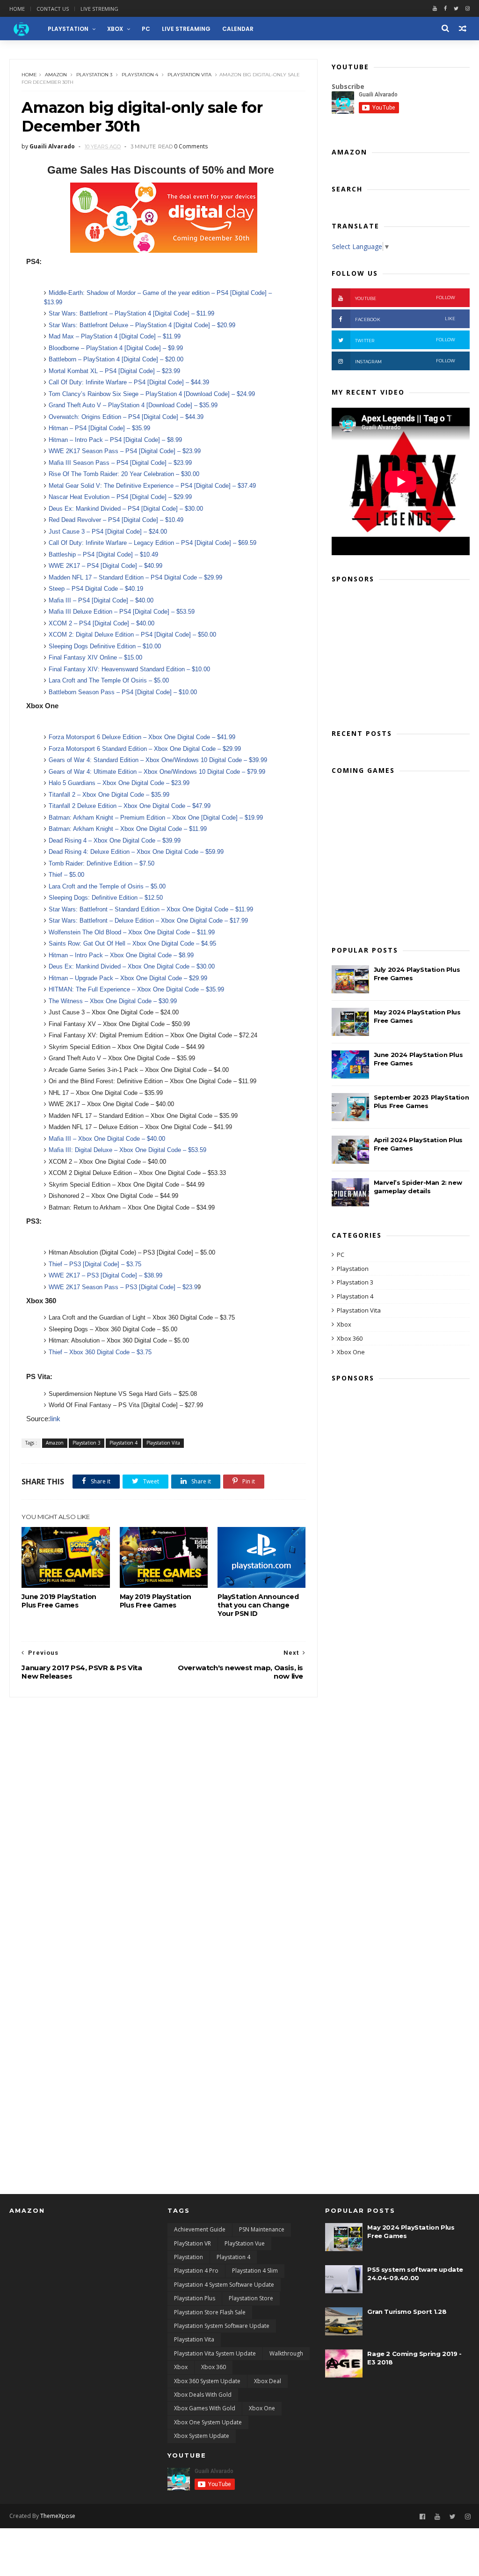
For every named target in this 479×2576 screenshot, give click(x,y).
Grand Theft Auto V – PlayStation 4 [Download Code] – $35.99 (133, 405)
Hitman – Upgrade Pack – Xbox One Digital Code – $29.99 (128, 978)
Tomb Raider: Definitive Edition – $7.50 (102, 863)
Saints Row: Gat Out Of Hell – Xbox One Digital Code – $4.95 (132, 943)
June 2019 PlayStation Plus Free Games (59, 1601)
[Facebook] (445, 9)
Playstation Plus (195, 2298)
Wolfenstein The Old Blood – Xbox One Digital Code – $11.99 (132, 932)
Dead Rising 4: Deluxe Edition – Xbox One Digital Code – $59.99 (136, 852)
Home (17, 9)
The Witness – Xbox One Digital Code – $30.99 (113, 1001)
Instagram (405, 361)
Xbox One (351, 1352)
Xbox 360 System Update (207, 2381)
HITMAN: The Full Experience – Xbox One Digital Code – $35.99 (136, 989)
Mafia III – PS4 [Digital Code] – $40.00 (101, 600)
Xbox (115, 29)
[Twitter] (456, 9)
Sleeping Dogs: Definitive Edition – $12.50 (106, 898)
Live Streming (99, 9)
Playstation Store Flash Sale (210, 2312)
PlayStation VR (192, 2243)
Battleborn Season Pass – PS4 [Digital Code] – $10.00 (123, 692)
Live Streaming (186, 29)
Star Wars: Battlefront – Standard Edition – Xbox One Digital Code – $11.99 (151, 909)
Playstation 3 (94, 75)
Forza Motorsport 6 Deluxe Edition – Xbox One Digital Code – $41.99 (142, 737)
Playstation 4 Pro (196, 2271)
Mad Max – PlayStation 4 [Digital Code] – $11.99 (115, 336)
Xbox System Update (202, 2436)
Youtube (405, 298)
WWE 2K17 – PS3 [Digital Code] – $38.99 (105, 1275)
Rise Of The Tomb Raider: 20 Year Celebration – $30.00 (124, 474)
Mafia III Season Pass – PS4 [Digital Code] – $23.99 (120, 463)
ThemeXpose (58, 2516)
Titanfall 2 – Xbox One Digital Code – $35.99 (109, 795)
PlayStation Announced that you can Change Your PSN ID (258, 1605)
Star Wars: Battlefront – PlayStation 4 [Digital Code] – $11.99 (131, 313)
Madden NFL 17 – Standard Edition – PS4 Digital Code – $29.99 (135, 577)
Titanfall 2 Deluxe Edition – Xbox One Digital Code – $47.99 (130, 806)
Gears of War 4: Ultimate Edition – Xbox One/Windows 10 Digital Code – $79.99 (157, 772)
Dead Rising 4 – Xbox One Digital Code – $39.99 (115, 840)
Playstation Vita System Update (215, 2353)
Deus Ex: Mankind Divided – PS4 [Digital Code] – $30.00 (126, 509)
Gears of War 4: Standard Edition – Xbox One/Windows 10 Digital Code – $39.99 (158, 760)
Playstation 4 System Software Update (224, 2285)
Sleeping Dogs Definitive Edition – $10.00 (105, 646)
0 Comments (191, 146)
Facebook (405, 319)
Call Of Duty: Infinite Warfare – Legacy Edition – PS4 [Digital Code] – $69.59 (152, 543)
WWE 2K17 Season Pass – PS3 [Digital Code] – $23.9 (123, 1287)
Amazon (56, 75)
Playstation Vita (189, 75)
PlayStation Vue (245, 2243)
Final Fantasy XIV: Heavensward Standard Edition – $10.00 (129, 669)
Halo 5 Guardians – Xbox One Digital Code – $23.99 (119, 783)
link (55, 1419)
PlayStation (68, 29)
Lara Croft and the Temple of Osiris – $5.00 (107, 886)
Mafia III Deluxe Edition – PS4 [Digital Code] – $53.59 (122, 612)
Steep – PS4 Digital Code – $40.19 (96, 589)
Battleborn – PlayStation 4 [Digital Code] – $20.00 (116, 359)
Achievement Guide (200, 2229)
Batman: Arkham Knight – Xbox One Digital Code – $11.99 (128, 829)
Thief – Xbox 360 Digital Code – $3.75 (100, 1352)
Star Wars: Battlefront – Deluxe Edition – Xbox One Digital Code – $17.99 (148, 921)
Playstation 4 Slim (255, 2271)
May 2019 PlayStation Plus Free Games (156, 1601)
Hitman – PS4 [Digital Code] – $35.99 (100, 428)
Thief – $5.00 (66, 875)
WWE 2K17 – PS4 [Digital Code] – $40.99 (105, 566)
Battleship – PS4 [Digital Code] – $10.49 (103, 554)
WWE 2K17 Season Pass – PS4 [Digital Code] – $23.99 (125, 451)
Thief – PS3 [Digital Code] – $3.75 (96, 1264)
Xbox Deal (268, 2381)
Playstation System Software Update (222, 2326)
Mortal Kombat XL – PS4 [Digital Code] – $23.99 (114, 371)
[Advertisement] (401, 653)
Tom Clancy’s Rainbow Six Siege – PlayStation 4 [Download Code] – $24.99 (152, 394)
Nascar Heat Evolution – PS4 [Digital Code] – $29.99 (120, 497)
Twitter (405, 340)
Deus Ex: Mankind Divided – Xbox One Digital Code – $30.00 (132, 966)
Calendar (238, 29)
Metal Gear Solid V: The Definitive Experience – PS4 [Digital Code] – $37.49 (152, 486)
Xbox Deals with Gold (203, 2395)
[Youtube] (435, 9)
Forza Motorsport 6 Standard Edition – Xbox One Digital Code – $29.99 (145, 749)
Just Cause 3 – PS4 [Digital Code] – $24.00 (108, 532)
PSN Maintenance (262, 2229)
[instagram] (468, 9)
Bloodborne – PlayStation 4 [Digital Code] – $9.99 (116, 348)
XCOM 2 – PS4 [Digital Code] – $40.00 (102, 623)
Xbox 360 (350, 1338)
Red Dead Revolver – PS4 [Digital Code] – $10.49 (116, 520)
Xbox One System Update (208, 2422)
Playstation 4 (140, 75)
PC (146, 29)
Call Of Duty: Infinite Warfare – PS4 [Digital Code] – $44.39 (129, 382)
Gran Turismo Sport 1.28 (407, 2312)
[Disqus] (163, 1814)
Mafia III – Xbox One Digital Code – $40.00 (108, 1139)
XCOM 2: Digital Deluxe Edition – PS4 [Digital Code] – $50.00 (132, 635)
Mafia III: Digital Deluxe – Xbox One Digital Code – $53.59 (128, 1150)
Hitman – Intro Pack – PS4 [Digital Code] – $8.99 (115, 440)
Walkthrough (286, 2353)
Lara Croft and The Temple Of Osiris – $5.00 (109, 680)
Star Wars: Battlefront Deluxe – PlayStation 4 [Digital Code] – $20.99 (142, 325)
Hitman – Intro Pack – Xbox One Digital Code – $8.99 (121, 955)
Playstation (353, 1269)
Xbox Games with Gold (205, 2408)
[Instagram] (468, 2517)
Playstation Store (251, 2298)
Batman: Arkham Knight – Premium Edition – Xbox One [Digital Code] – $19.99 (156, 818)
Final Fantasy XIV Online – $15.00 (95, 657)
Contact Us (53, 9)
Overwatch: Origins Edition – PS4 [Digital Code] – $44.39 (127, 417)
